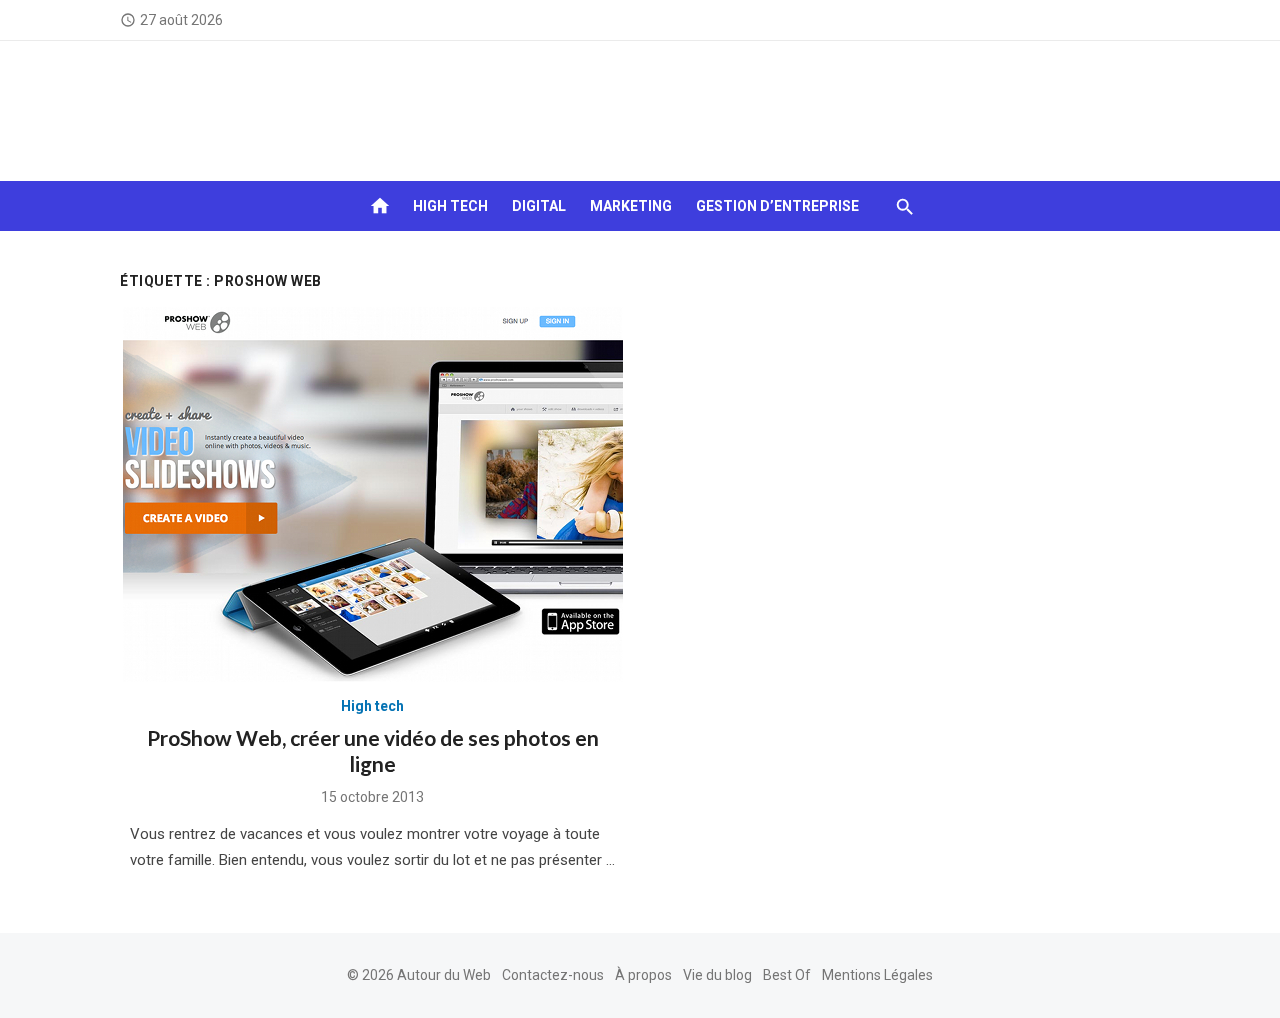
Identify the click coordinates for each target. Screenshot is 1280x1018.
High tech (450, 206)
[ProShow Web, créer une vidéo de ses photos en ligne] (373, 494)
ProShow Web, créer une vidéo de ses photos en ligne (373, 750)
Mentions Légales (877, 975)
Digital (539, 206)
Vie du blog (717, 975)
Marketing (631, 206)
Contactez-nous (553, 975)
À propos (643, 975)
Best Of (787, 975)
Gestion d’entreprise (777, 206)
